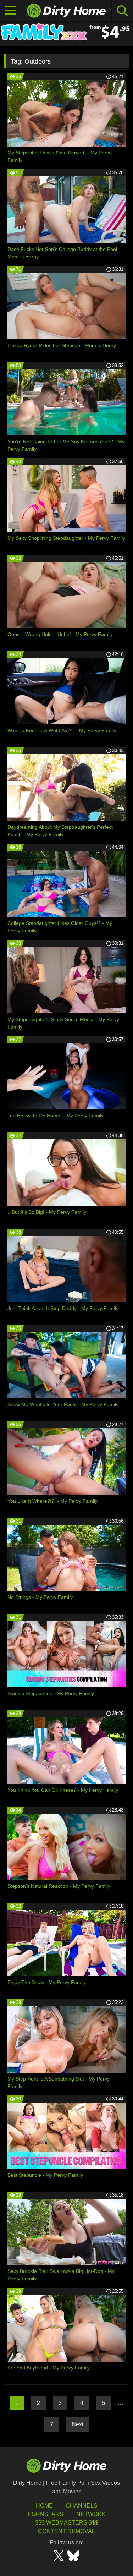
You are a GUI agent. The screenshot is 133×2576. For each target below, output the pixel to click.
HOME (44, 2506)
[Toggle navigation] (11, 11)
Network (91, 2514)
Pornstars (46, 2514)
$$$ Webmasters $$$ (67, 2523)
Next (77, 2424)
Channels (82, 2506)
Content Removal (66, 2531)
